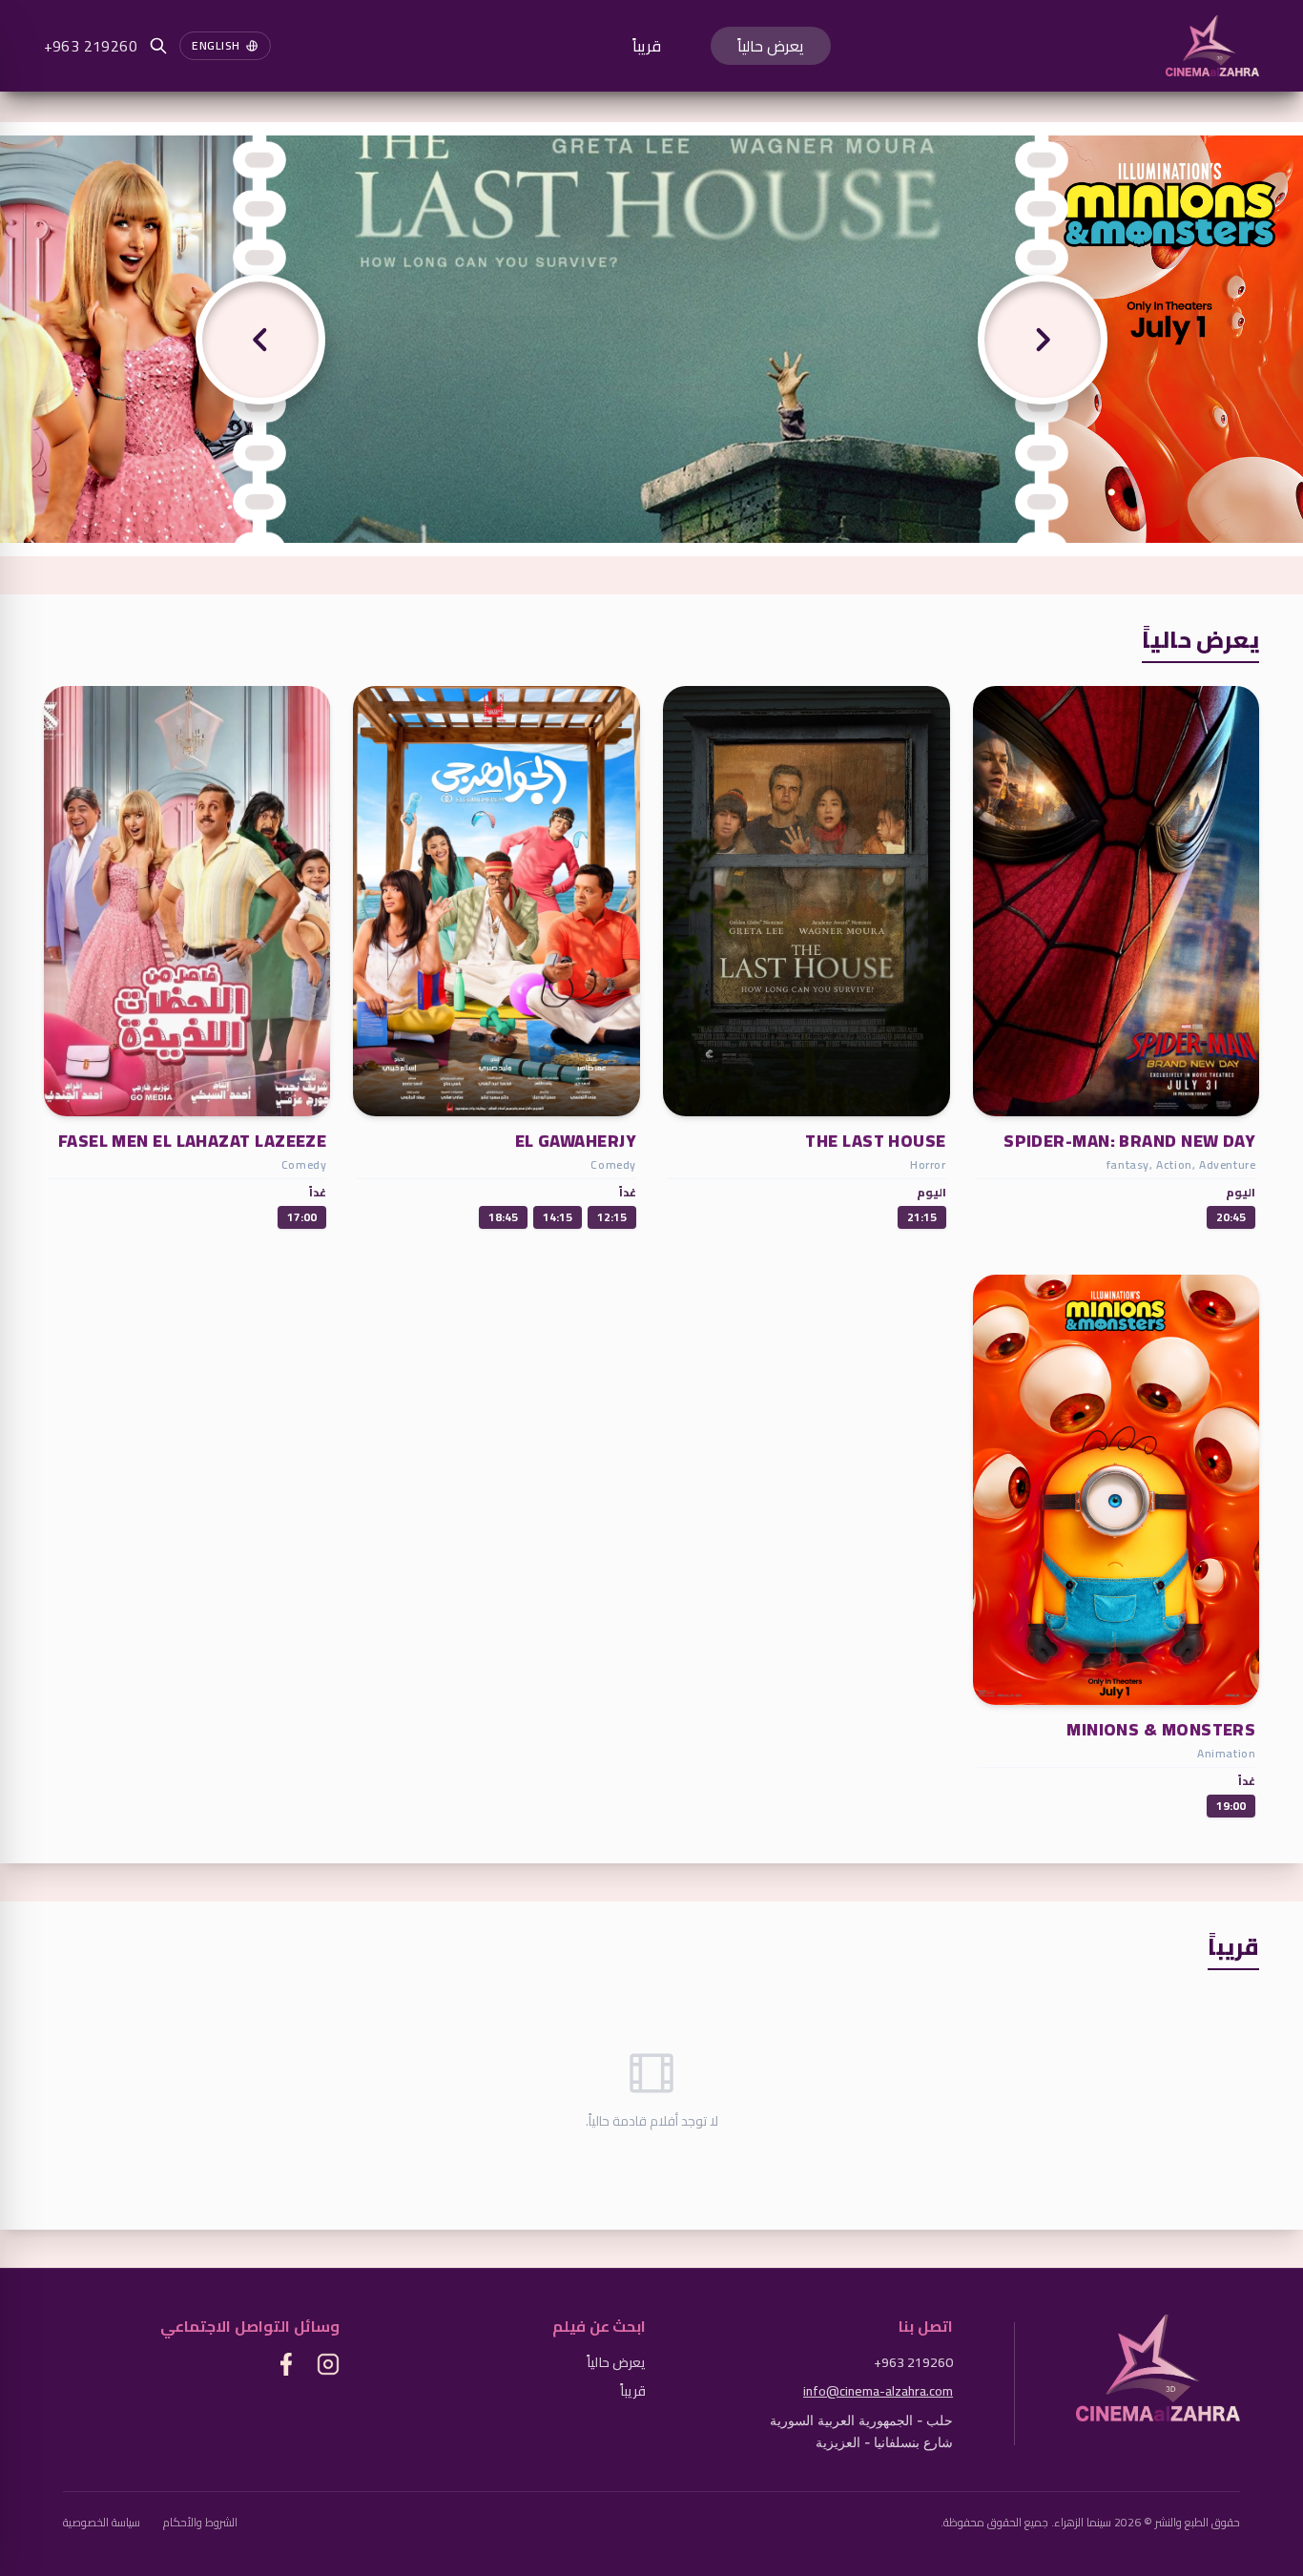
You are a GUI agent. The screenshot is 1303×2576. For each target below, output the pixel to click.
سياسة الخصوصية (102, 2523)
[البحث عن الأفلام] (158, 46)
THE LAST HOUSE (875, 1141)
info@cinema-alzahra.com (878, 2391)
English (216, 45)
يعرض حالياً (771, 46)
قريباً (647, 46)
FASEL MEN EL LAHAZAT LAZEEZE (193, 1141)
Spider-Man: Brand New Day (1129, 1141)
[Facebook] (286, 2364)
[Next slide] (1043, 339)
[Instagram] (328, 2364)
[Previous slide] (260, 339)
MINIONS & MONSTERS (1161, 1729)
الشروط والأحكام (200, 2523)
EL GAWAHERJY (576, 1141)
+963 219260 (91, 46)
